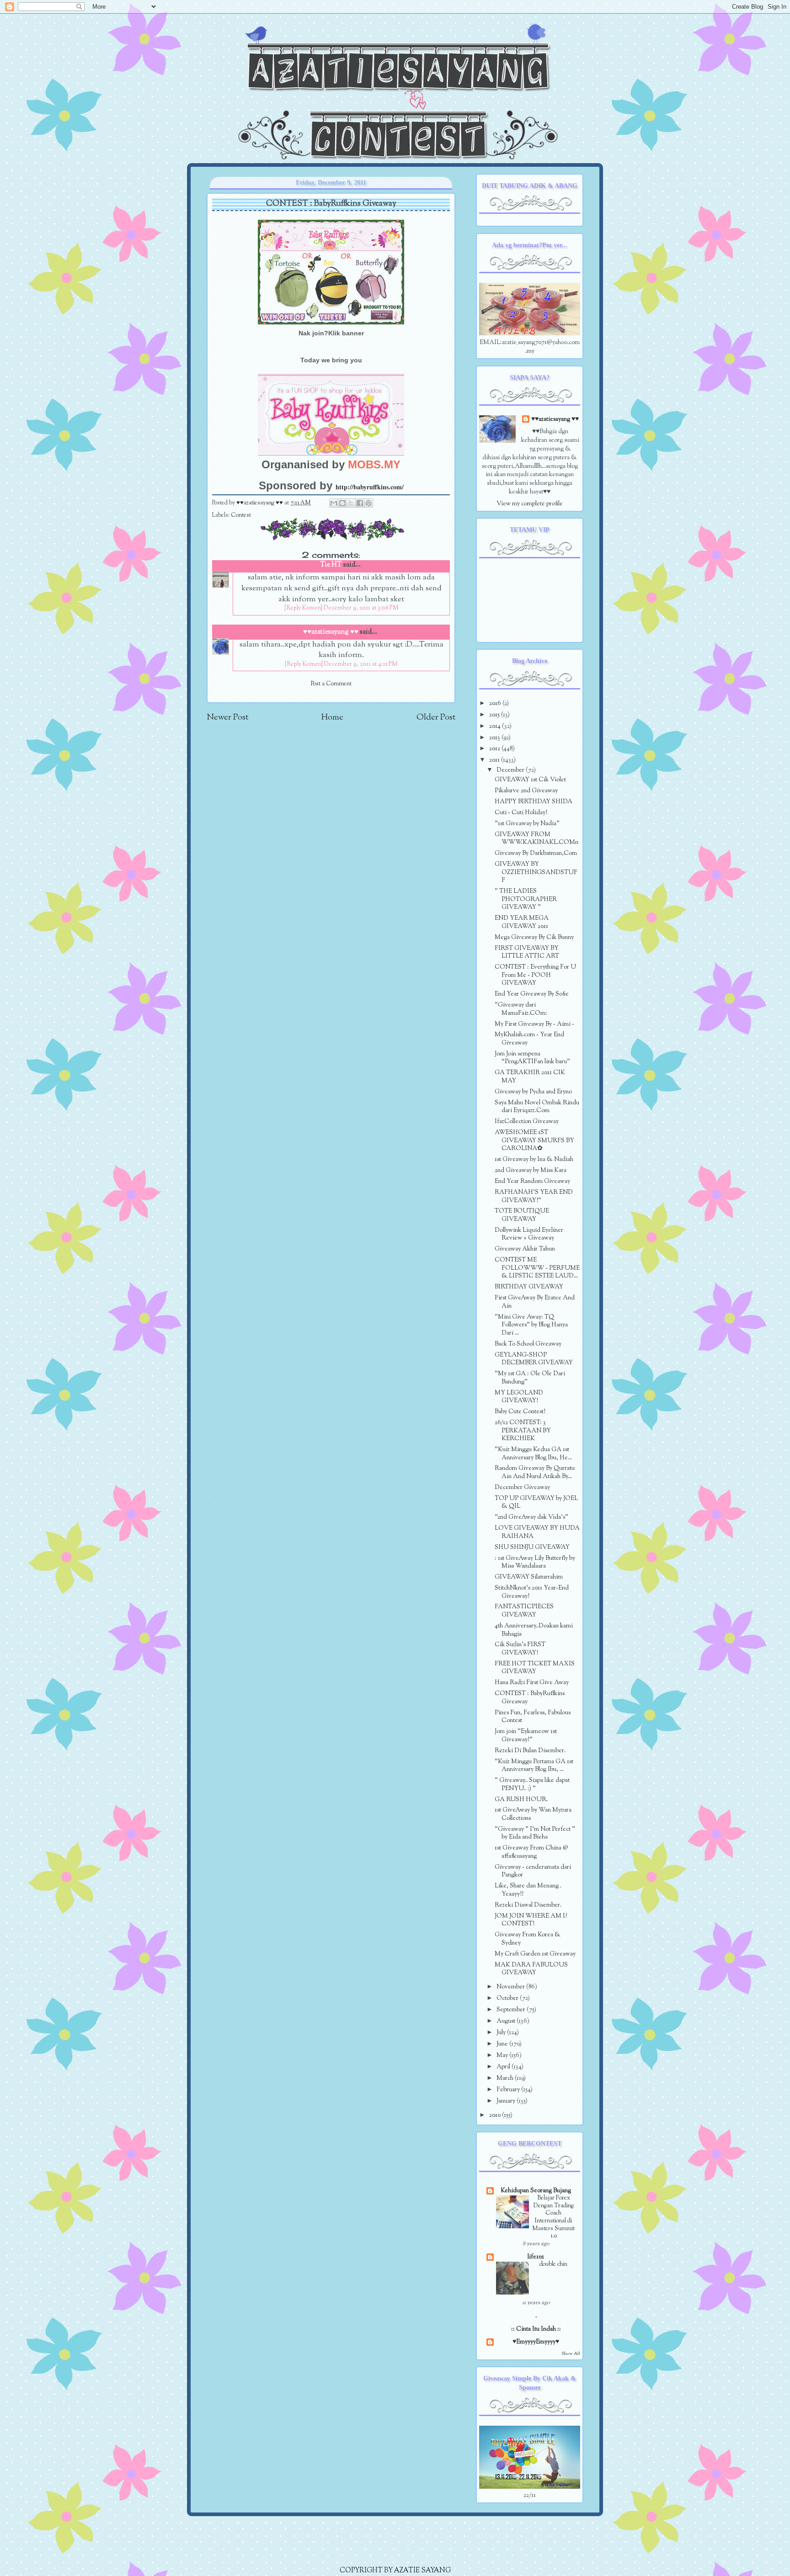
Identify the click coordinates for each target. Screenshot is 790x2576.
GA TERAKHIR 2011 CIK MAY (530, 1077)
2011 (495, 760)
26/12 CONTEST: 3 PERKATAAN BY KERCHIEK (523, 1431)
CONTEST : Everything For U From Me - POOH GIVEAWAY (535, 975)
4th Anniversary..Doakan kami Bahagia (534, 1630)
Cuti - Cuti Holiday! (521, 813)
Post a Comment (331, 684)
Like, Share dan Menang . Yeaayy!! (528, 1890)
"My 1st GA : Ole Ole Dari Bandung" (530, 1378)
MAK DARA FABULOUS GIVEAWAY (531, 1969)
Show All (571, 2354)
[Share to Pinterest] (368, 503)
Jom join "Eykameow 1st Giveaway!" (526, 1736)
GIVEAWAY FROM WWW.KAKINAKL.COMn (536, 839)
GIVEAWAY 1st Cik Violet (530, 780)
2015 (495, 715)
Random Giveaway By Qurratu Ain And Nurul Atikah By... (535, 1472)
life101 (536, 2257)
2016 (496, 703)
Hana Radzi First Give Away (532, 1683)
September (512, 2010)
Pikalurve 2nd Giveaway (526, 791)
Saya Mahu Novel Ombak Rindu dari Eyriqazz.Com (537, 1107)
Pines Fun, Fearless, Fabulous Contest (533, 1717)
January (507, 2101)
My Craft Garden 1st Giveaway (535, 1954)
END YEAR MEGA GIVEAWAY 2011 (522, 922)
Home (332, 718)
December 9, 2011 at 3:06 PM (361, 608)
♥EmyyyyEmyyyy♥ (536, 2342)
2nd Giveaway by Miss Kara (531, 1170)
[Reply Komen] (303, 608)
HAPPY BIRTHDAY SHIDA (534, 802)
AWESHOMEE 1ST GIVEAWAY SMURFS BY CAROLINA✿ (534, 1140)
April (504, 2067)
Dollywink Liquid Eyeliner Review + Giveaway (529, 1234)
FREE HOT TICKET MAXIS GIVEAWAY (535, 1668)
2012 (495, 749)
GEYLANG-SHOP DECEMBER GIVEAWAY (534, 1359)
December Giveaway (522, 1487)
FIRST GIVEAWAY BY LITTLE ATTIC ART (527, 952)
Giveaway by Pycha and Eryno (533, 1092)
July (502, 2033)
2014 (496, 726)
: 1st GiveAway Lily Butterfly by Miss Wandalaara (535, 1562)
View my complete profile (530, 504)
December (511, 770)
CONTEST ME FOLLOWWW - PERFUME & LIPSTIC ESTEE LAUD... (537, 1268)
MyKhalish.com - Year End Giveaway (529, 1039)
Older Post (436, 718)
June (503, 2044)
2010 (496, 2115)
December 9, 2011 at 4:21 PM (361, 664)
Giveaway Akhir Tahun (525, 1249)
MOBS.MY (374, 464)
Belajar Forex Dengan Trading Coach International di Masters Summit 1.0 (553, 2217)
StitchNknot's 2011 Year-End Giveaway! (532, 1592)
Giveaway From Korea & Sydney (528, 1939)
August (507, 2021)
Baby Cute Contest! (520, 1412)
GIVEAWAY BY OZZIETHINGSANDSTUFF (536, 872)
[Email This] (334, 503)
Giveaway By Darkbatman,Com (536, 853)
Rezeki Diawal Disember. (528, 1905)
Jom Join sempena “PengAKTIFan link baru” (532, 1058)
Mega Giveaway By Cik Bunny (534, 937)
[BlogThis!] (342, 503)
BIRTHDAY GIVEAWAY (529, 1287)
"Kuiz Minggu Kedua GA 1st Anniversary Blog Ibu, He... (533, 1454)
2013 (495, 738)
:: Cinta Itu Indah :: (536, 2329)
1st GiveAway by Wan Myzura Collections (533, 1814)
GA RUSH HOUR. (521, 1799)
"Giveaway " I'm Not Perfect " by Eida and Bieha (535, 1833)
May (503, 2055)
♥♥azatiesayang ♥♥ (260, 503)
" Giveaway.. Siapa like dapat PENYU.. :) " (532, 1784)
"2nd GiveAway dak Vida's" (531, 1517)
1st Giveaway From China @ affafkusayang (531, 1852)
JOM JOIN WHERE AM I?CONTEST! (531, 1920)
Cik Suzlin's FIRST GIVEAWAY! (520, 1649)
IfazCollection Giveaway (527, 1121)
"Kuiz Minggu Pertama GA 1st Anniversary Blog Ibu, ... (534, 1766)
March (506, 2078)
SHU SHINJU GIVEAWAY (532, 1547)
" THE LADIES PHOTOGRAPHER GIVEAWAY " (526, 899)
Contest (241, 515)
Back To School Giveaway (528, 1344)
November (511, 1987)
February (509, 2090)
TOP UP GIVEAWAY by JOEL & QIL (536, 1503)
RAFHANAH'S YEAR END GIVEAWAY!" (534, 1196)
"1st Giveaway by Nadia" (527, 824)
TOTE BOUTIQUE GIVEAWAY (522, 1215)
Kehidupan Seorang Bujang (536, 2191)
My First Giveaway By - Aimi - (534, 1024)
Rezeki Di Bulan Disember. (530, 1751)
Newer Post (227, 718)
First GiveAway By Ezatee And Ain (535, 1302)
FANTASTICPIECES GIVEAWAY (524, 1611)
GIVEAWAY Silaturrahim (529, 1577)
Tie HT (331, 565)
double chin (553, 2264)
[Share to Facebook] (360, 503)
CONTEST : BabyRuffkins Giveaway (530, 1698)
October (508, 1998)
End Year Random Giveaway (532, 1181)
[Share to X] (351, 503)
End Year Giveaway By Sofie (532, 994)
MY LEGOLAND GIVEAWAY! (519, 1397)
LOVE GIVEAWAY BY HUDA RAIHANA (537, 1532)
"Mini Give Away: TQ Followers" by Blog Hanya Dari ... (531, 1325)
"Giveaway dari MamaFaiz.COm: (521, 1009)
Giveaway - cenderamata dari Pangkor (533, 1871)
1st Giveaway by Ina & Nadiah (534, 1159)
